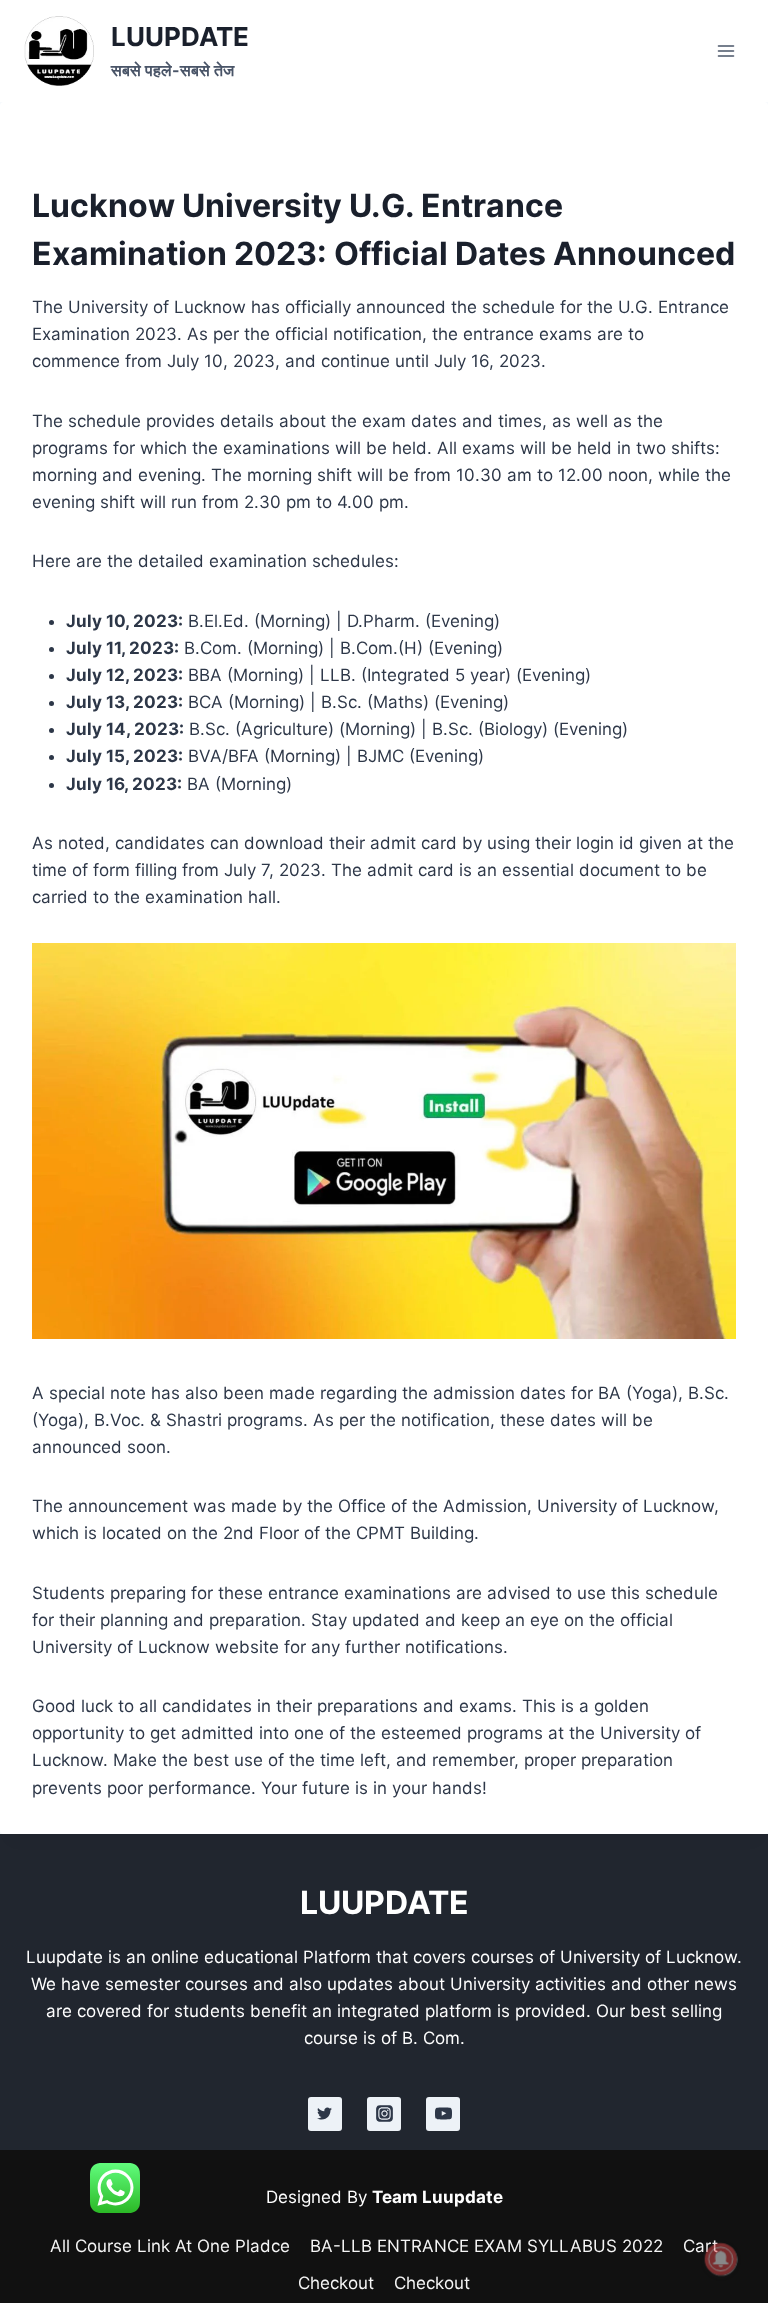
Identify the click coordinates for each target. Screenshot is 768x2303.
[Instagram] (384, 2114)
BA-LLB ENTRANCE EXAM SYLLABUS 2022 (486, 2246)
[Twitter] (325, 2114)
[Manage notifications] (721, 2259)
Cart (700, 2246)
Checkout (336, 2283)
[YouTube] (443, 2114)
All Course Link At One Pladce (170, 2246)
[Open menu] (725, 50)
